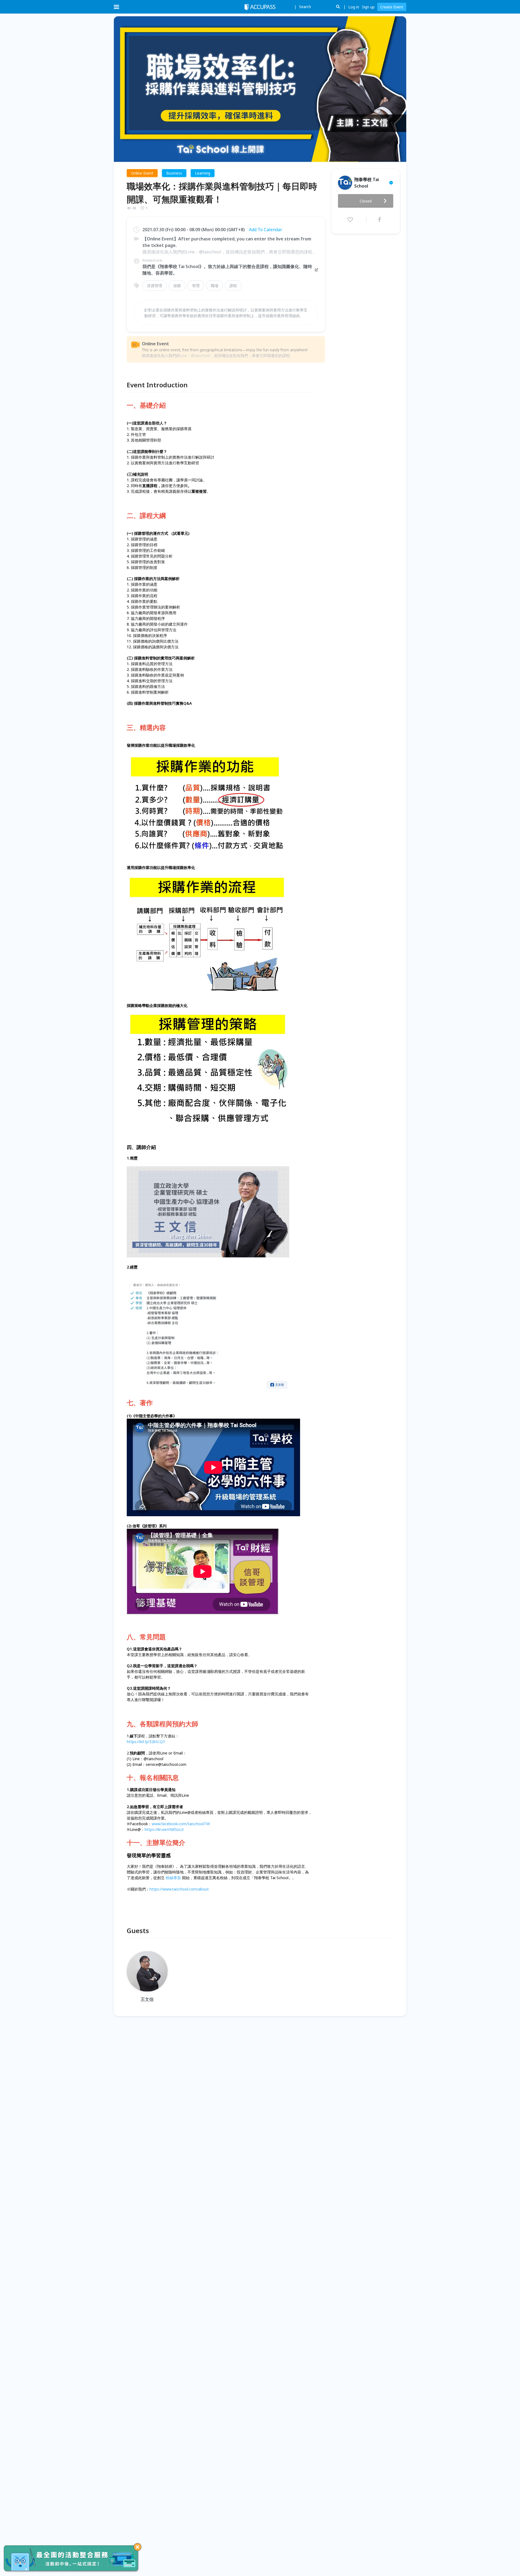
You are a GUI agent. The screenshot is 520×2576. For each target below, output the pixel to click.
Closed (366, 201)
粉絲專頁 (173, 1878)
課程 (233, 286)
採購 (177, 286)
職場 (214, 286)
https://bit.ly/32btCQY (146, 1742)
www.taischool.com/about (186, 1889)
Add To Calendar (266, 230)
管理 (196, 286)
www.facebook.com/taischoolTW (181, 1824)
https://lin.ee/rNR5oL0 (164, 1829)
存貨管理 (155, 286)
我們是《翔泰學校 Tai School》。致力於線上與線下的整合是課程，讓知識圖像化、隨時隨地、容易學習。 (227, 270)
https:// (156, 1889)
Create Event (392, 7)
